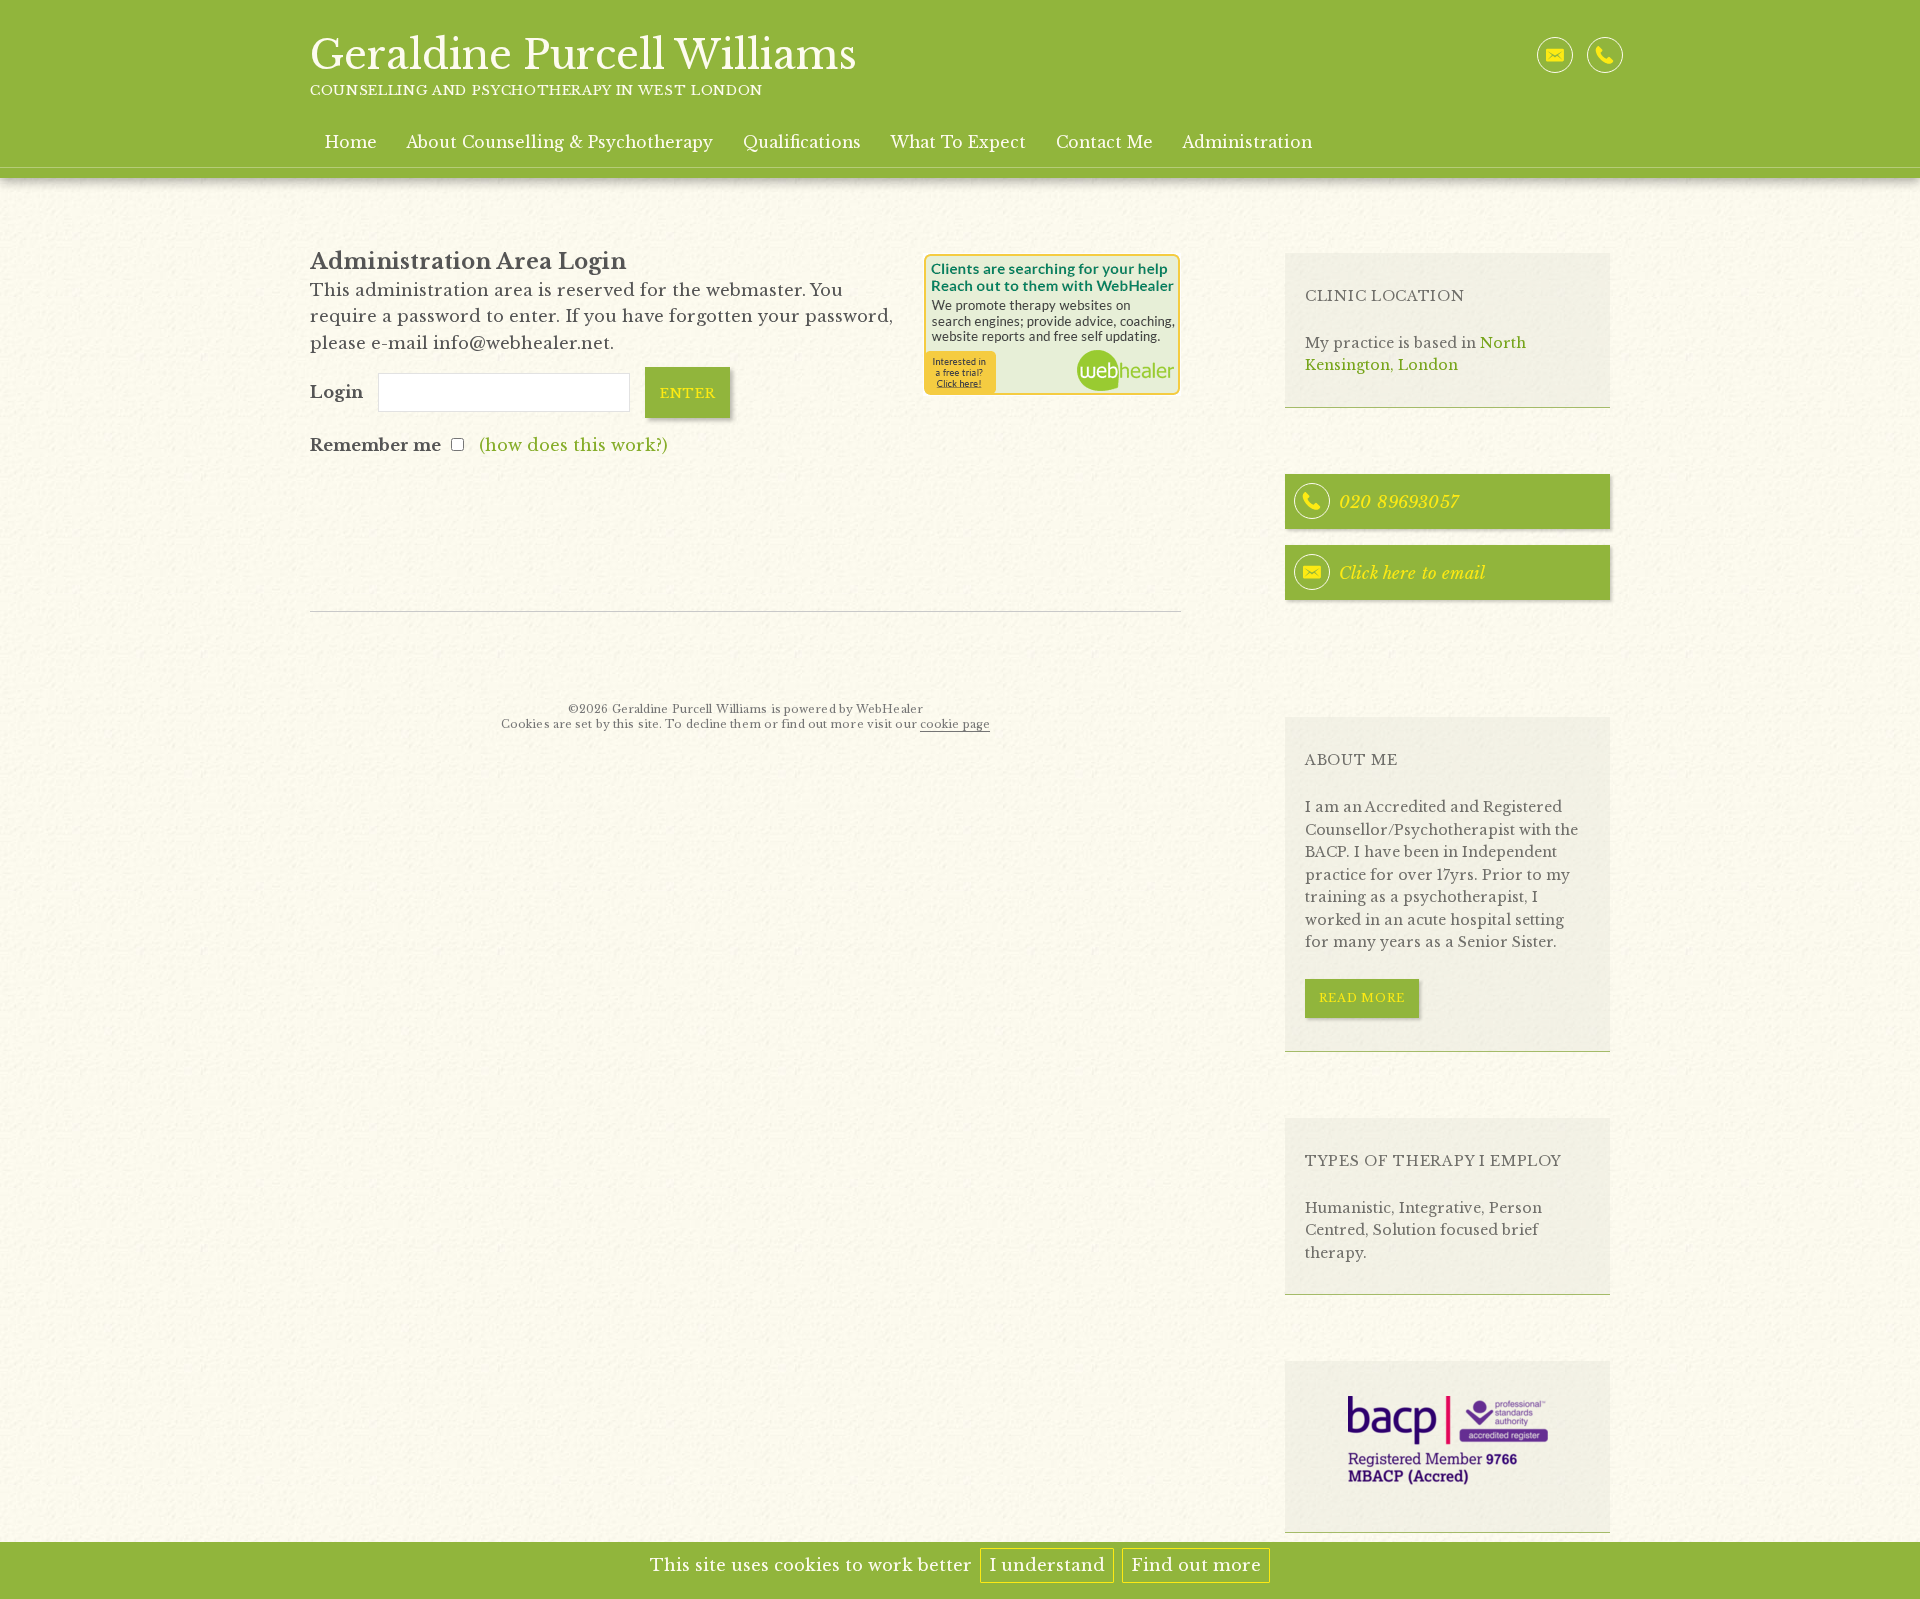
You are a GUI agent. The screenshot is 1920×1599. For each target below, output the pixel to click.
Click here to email (1412, 573)
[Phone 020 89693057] (1605, 55)
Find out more (1196, 1565)
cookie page (955, 724)
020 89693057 (1399, 502)
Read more (1362, 998)
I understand (1047, 1565)
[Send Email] (1555, 55)
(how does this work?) (573, 445)
